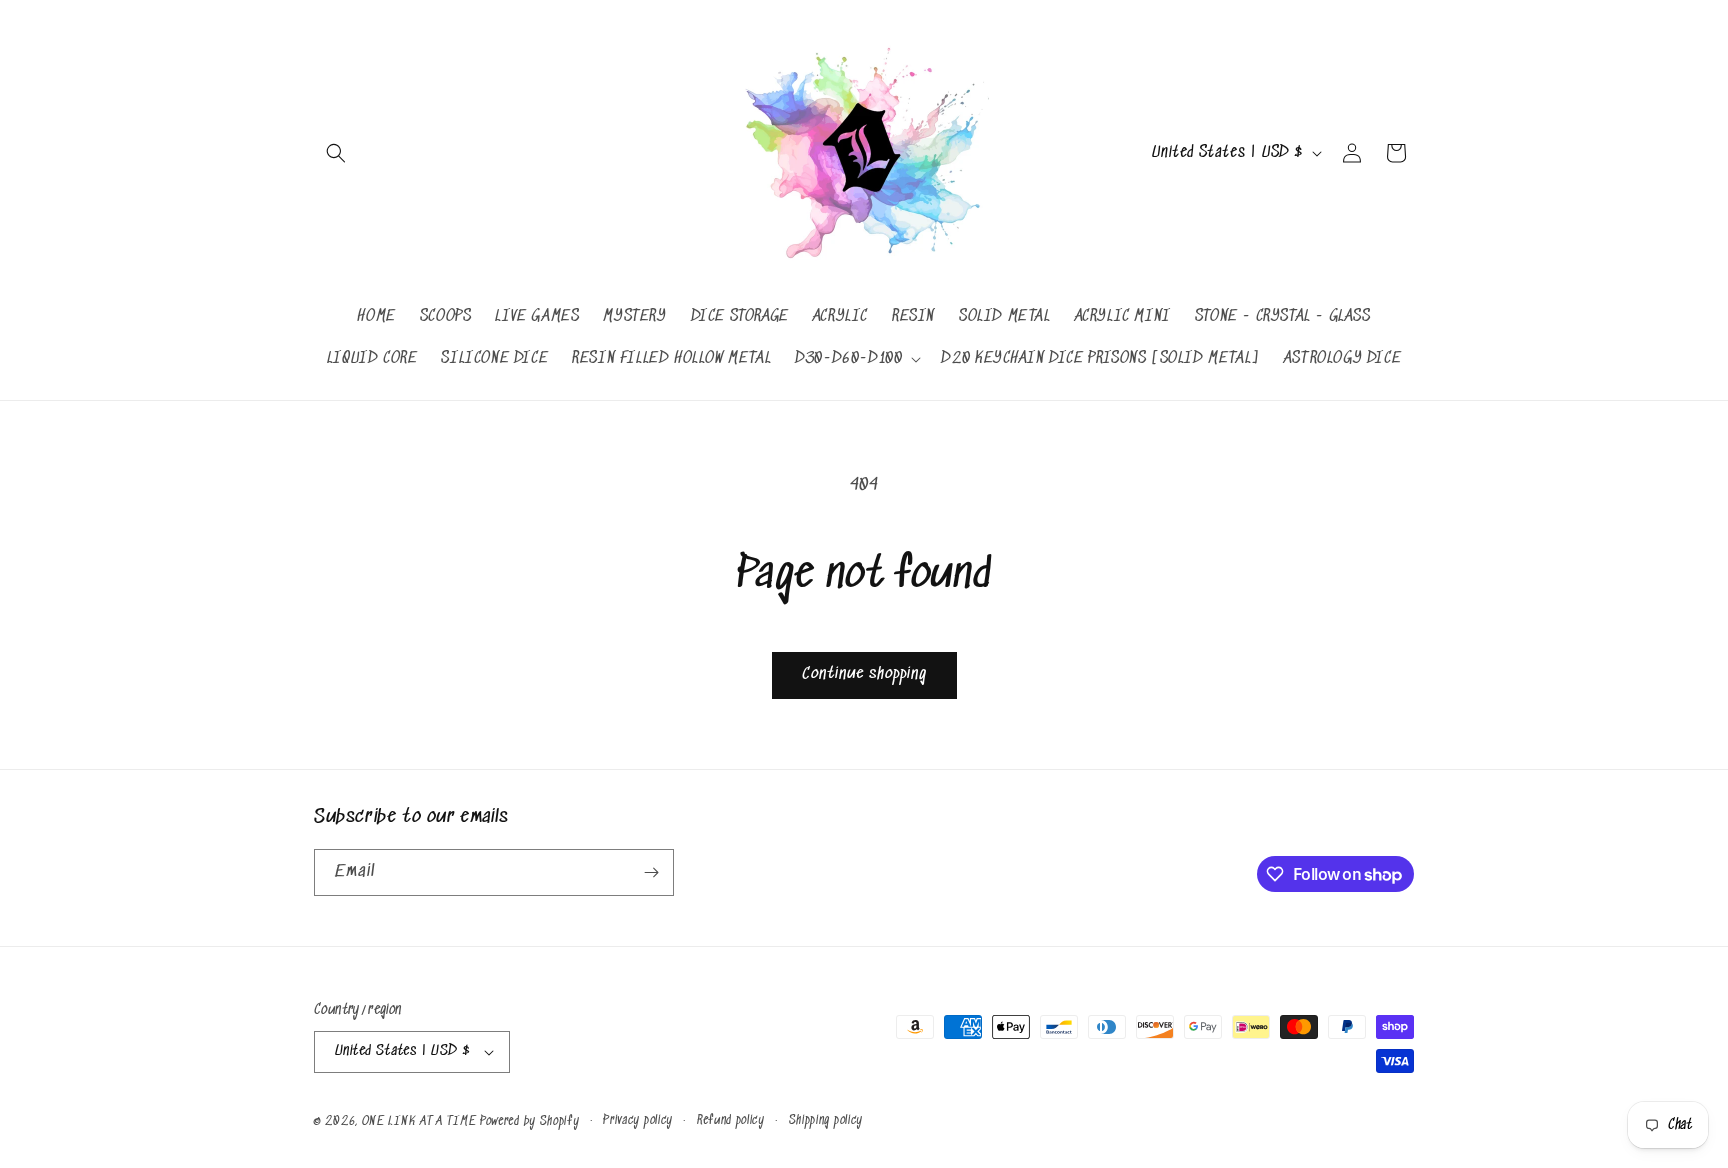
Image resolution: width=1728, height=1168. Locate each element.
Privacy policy (638, 1120)
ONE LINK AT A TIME (419, 1121)
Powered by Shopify (530, 1121)
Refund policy (731, 1120)
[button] (336, 153)
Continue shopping (864, 674)
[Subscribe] (651, 872)
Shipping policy (826, 1120)
